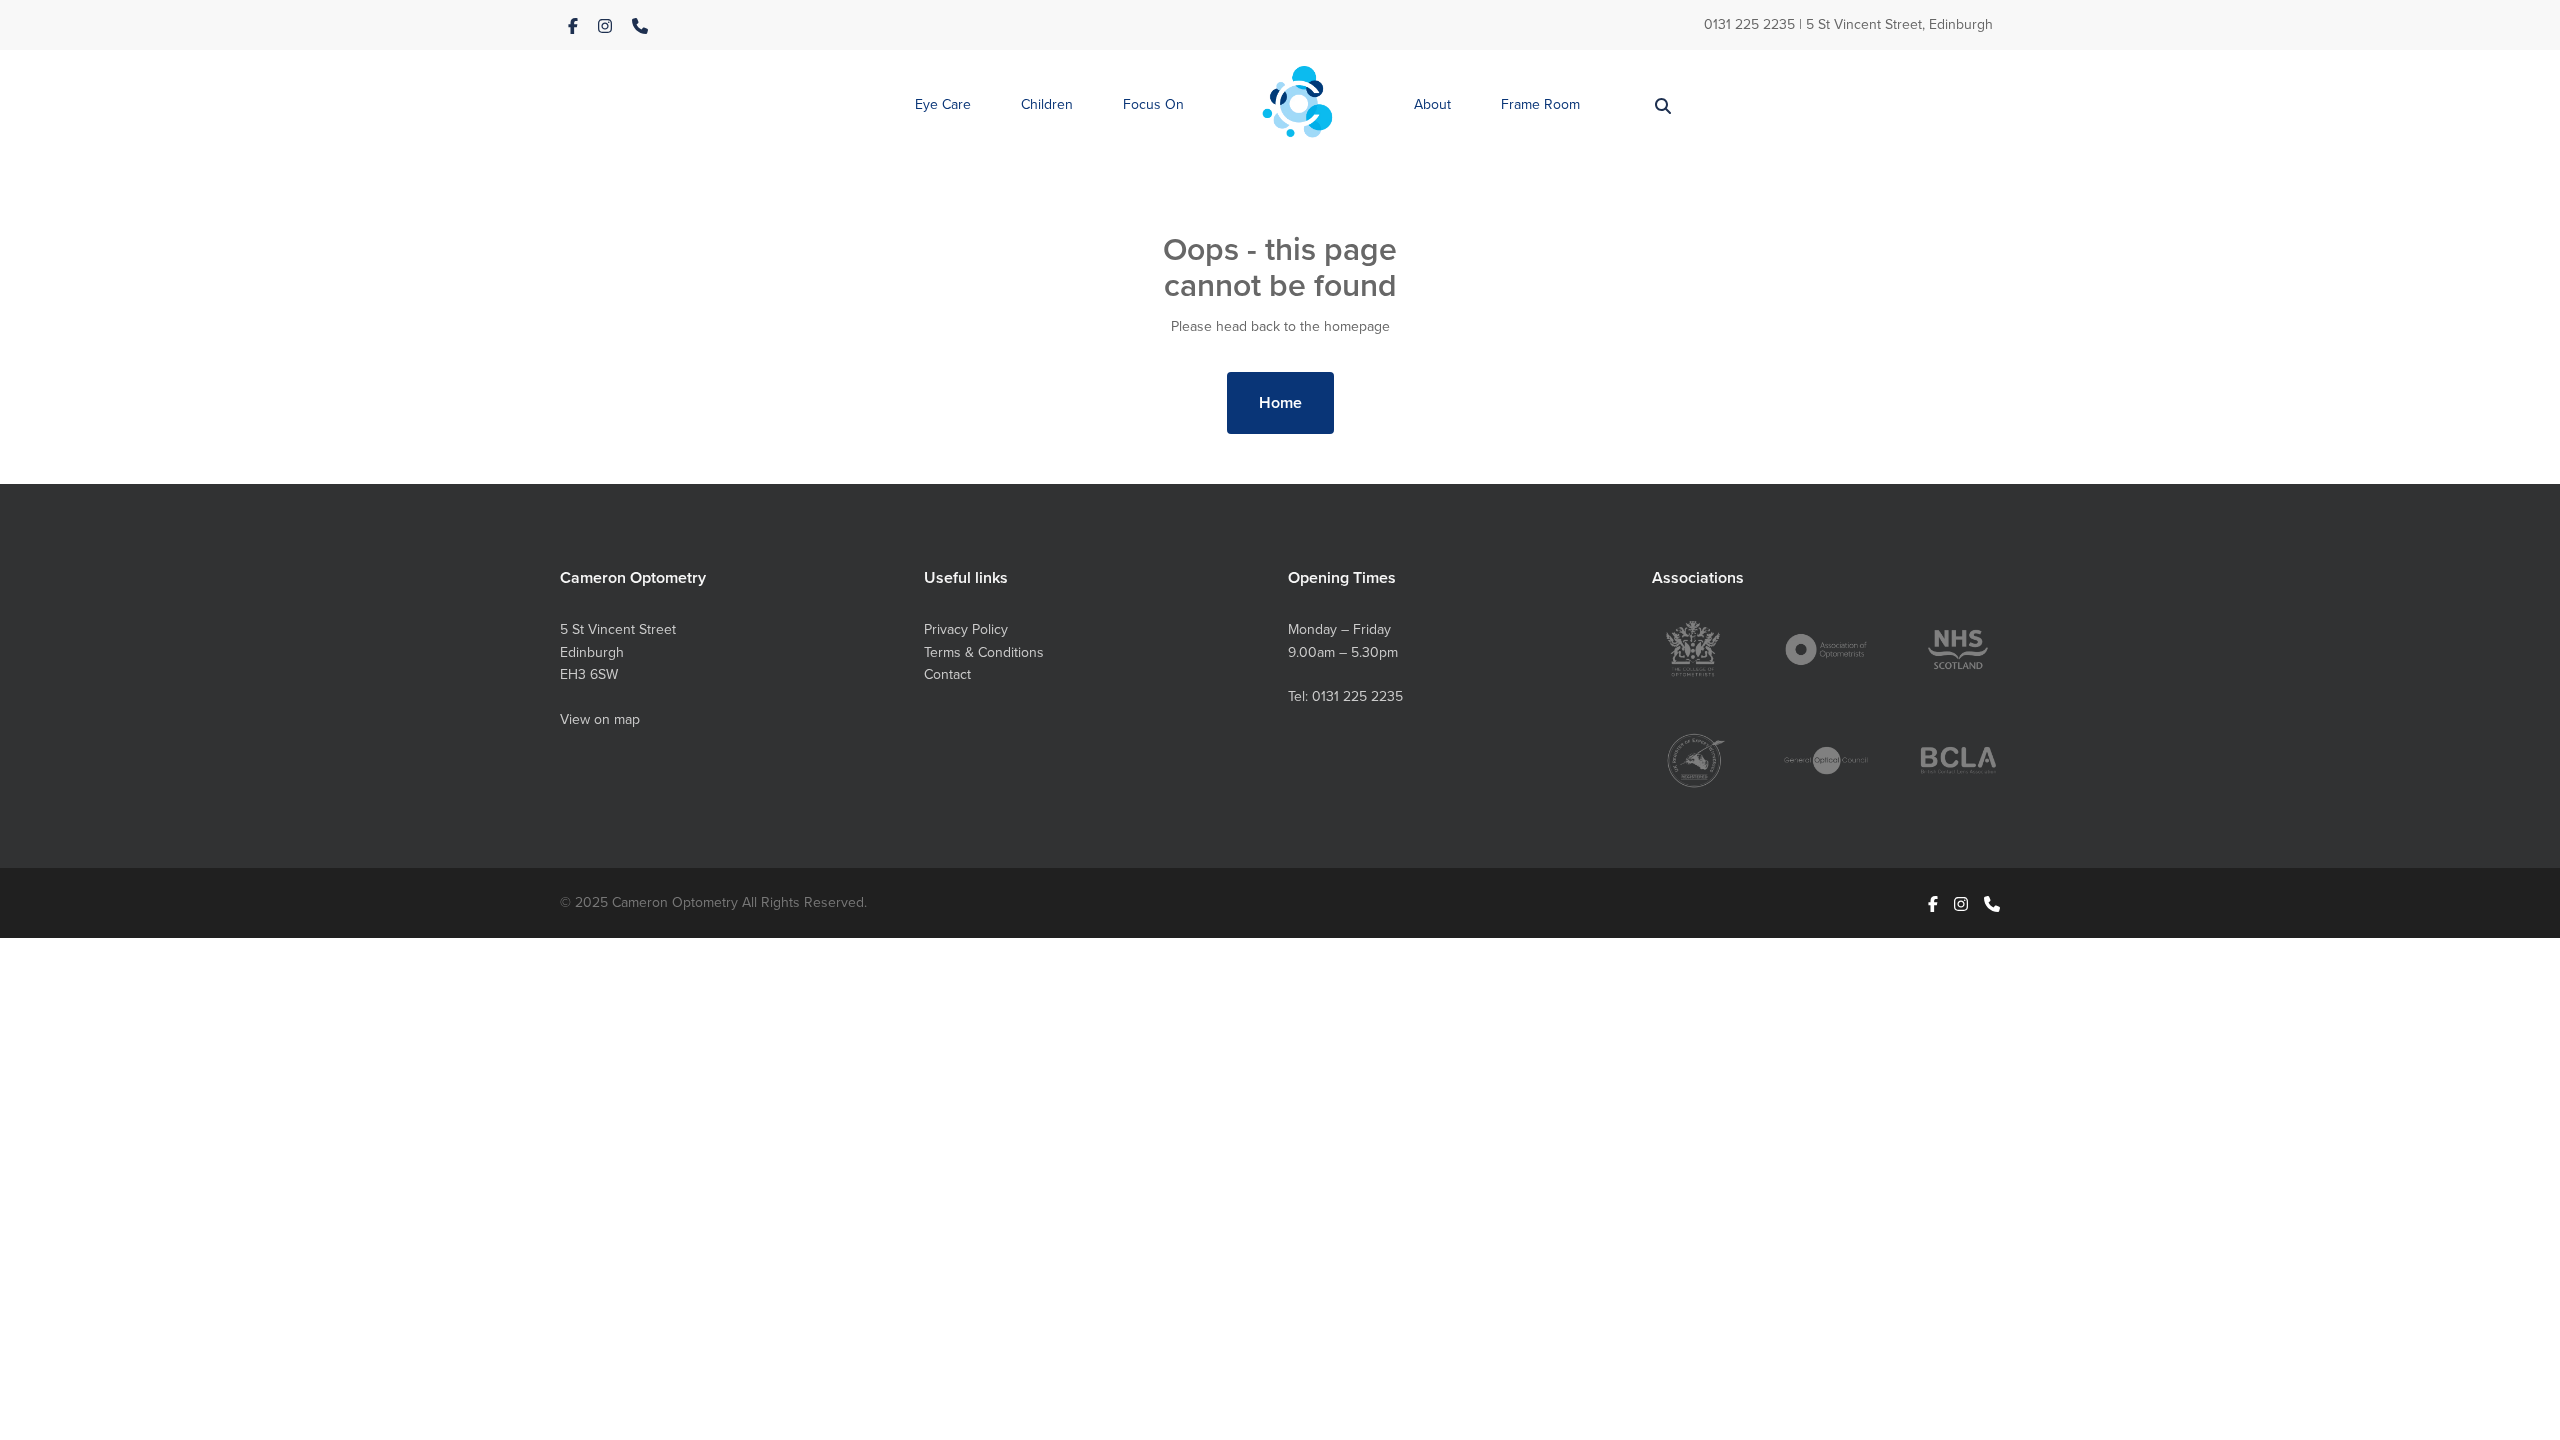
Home (1280, 402)
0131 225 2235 (1749, 24)
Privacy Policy (966, 629)
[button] (943, 105)
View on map (600, 719)
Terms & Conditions (984, 652)
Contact (947, 674)
